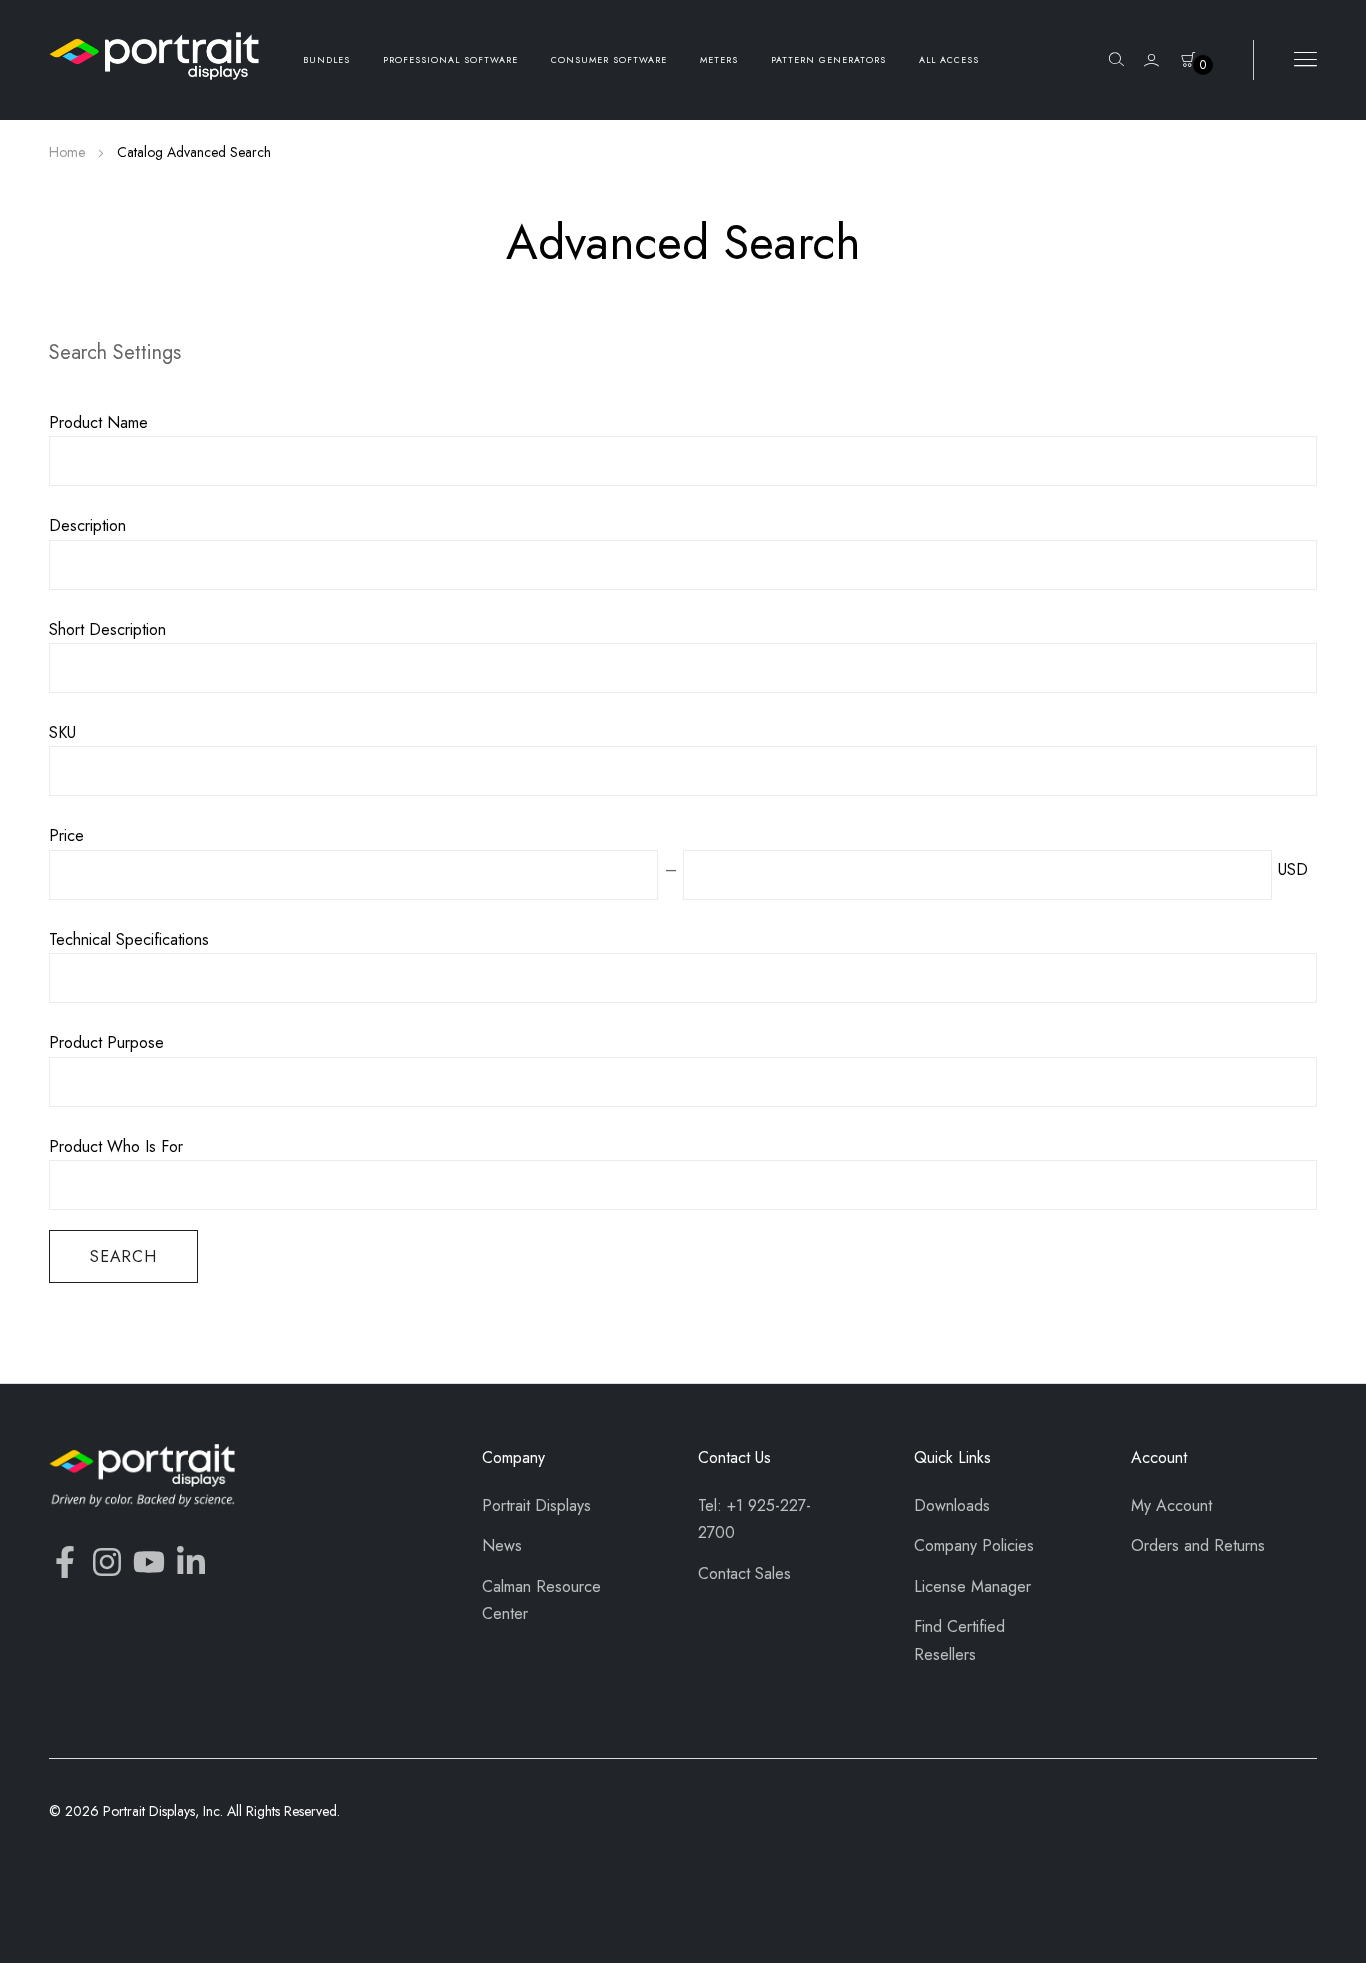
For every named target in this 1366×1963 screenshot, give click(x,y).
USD (1293, 869)
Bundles (326, 59)
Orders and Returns (1198, 1545)
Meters (719, 59)
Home (69, 152)
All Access (949, 59)
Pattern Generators (828, 59)
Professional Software (450, 59)
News (502, 1545)
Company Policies (974, 1545)
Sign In (1152, 60)
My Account (1171, 1505)
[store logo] (154, 56)
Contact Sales (744, 1573)
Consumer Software (609, 59)
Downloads (952, 1505)
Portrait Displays (536, 1505)
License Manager (972, 1586)
